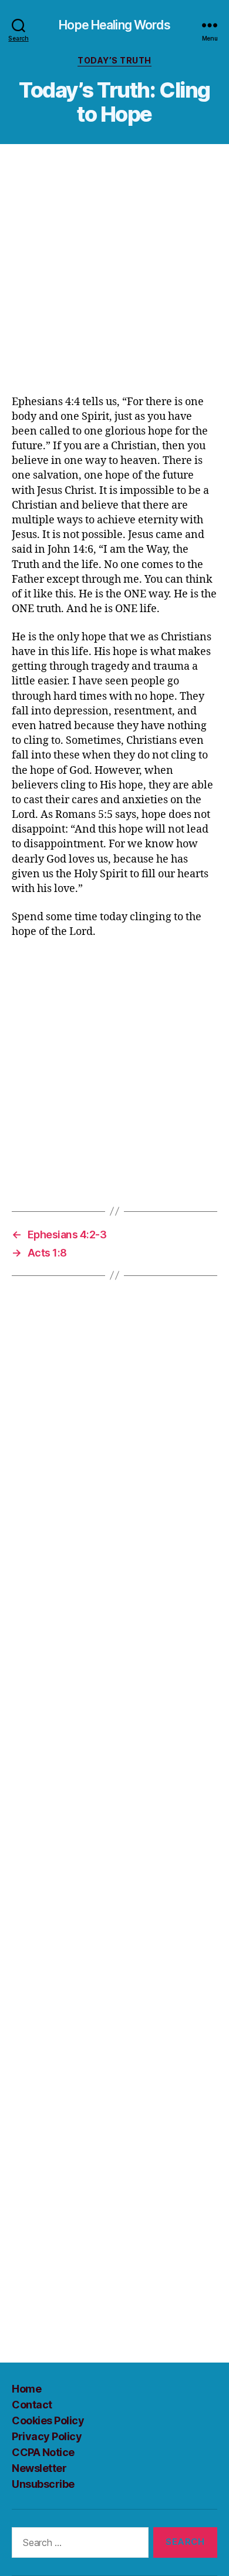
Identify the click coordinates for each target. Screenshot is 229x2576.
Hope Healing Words (114, 25)
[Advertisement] (114, 275)
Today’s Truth (114, 60)
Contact (32, 2405)
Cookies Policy (48, 2420)
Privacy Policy (47, 2436)
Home (26, 2389)
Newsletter (39, 2468)
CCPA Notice (43, 2452)
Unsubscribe (43, 2484)
